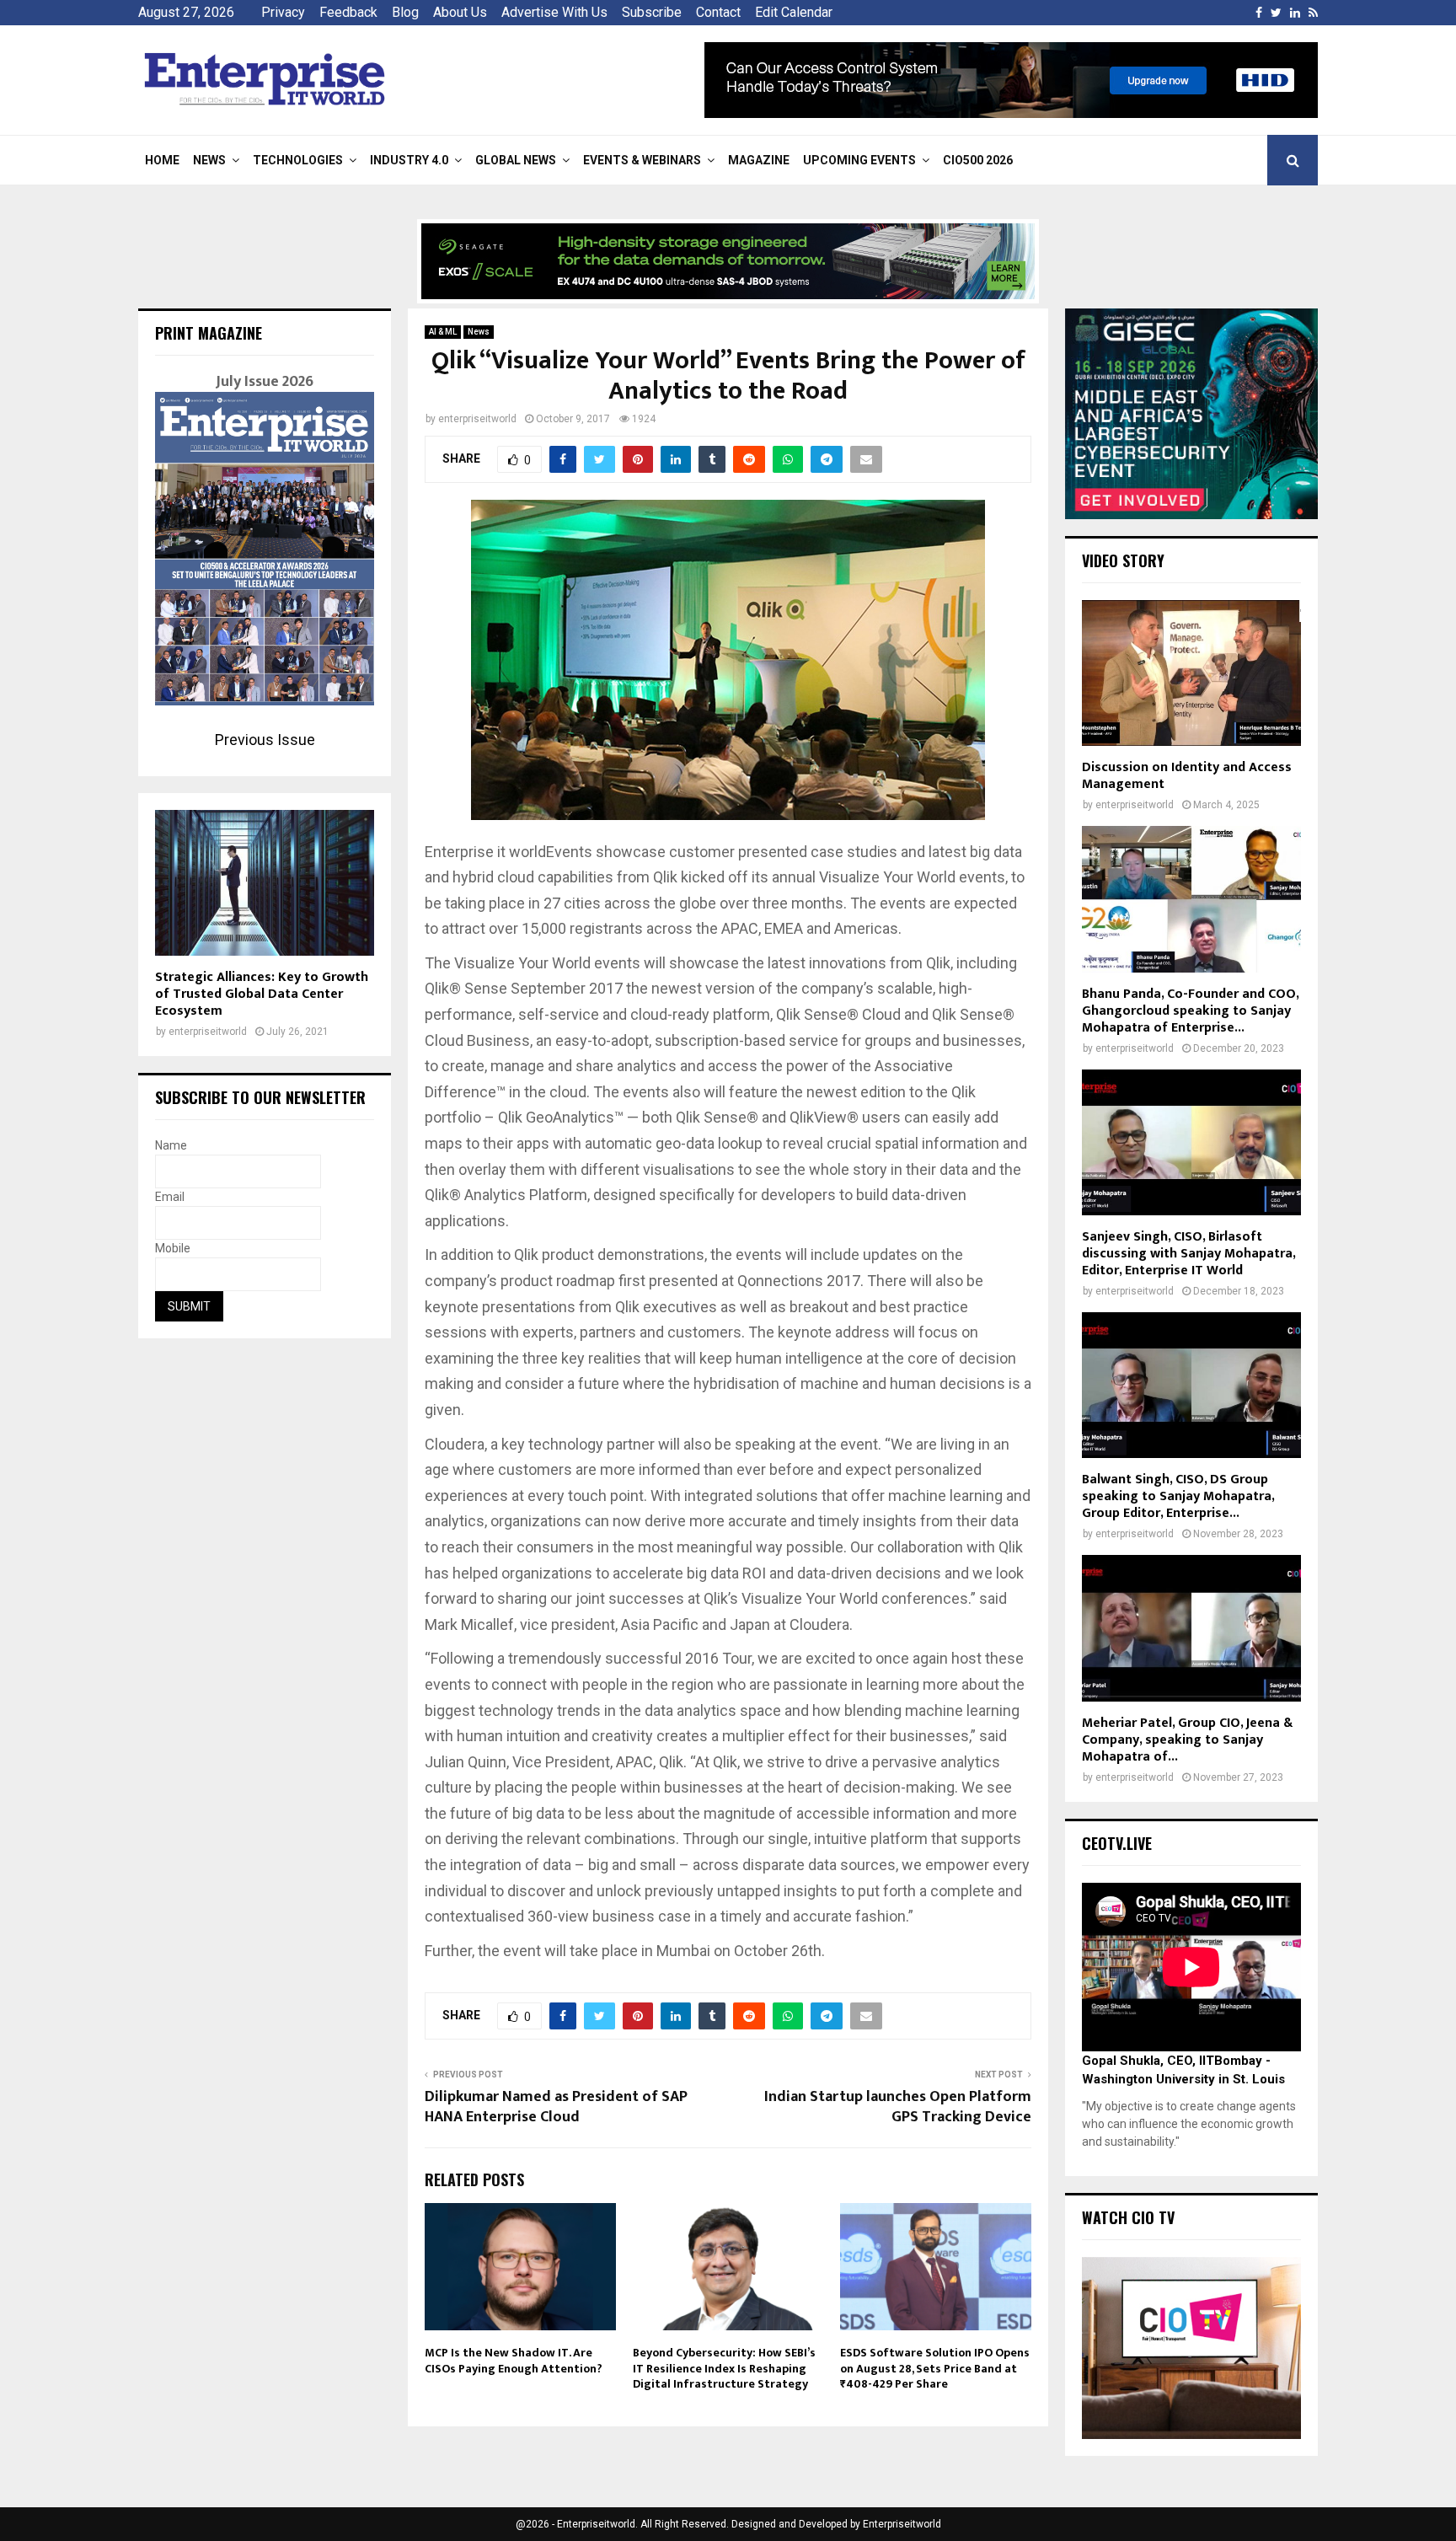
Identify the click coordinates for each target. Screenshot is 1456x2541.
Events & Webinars (642, 160)
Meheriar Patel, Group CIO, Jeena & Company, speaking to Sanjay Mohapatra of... (1187, 1740)
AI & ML (443, 332)
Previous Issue (265, 740)
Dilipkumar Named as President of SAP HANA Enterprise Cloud (556, 2107)
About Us (460, 12)
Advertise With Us (554, 12)
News (209, 160)
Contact (718, 12)
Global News (516, 160)
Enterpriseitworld (902, 2524)
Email (170, 1197)
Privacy (283, 12)
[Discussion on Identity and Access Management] (1191, 673)
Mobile (173, 1248)
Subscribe (652, 12)
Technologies (298, 160)
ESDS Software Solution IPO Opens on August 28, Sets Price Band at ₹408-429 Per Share (935, 2368)
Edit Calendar (794, 12)
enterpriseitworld (477, 419)
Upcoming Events (859, 160)
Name (171, 1145)
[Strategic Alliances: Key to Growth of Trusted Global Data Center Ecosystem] (265, 883)
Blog (405, 12)
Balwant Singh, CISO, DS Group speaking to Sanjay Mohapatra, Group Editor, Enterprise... (1178, 1496)
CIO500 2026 (978, 160)
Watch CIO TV (1128, 2217)
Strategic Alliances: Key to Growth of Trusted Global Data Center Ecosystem (262, 994)
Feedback (348, 12)
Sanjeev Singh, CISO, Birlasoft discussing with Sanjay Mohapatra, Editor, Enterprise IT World (1188, 1254)
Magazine (759, 160)
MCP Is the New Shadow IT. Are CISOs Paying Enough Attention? (514, 2360)
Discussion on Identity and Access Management (1187, 776)
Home (162, 160)
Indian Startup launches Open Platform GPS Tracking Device (898, 2107)
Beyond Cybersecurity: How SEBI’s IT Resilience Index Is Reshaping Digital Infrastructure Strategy (724, 2368)
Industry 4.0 (409, 160)
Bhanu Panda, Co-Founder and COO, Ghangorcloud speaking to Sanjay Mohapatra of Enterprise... (1190, 1011)
